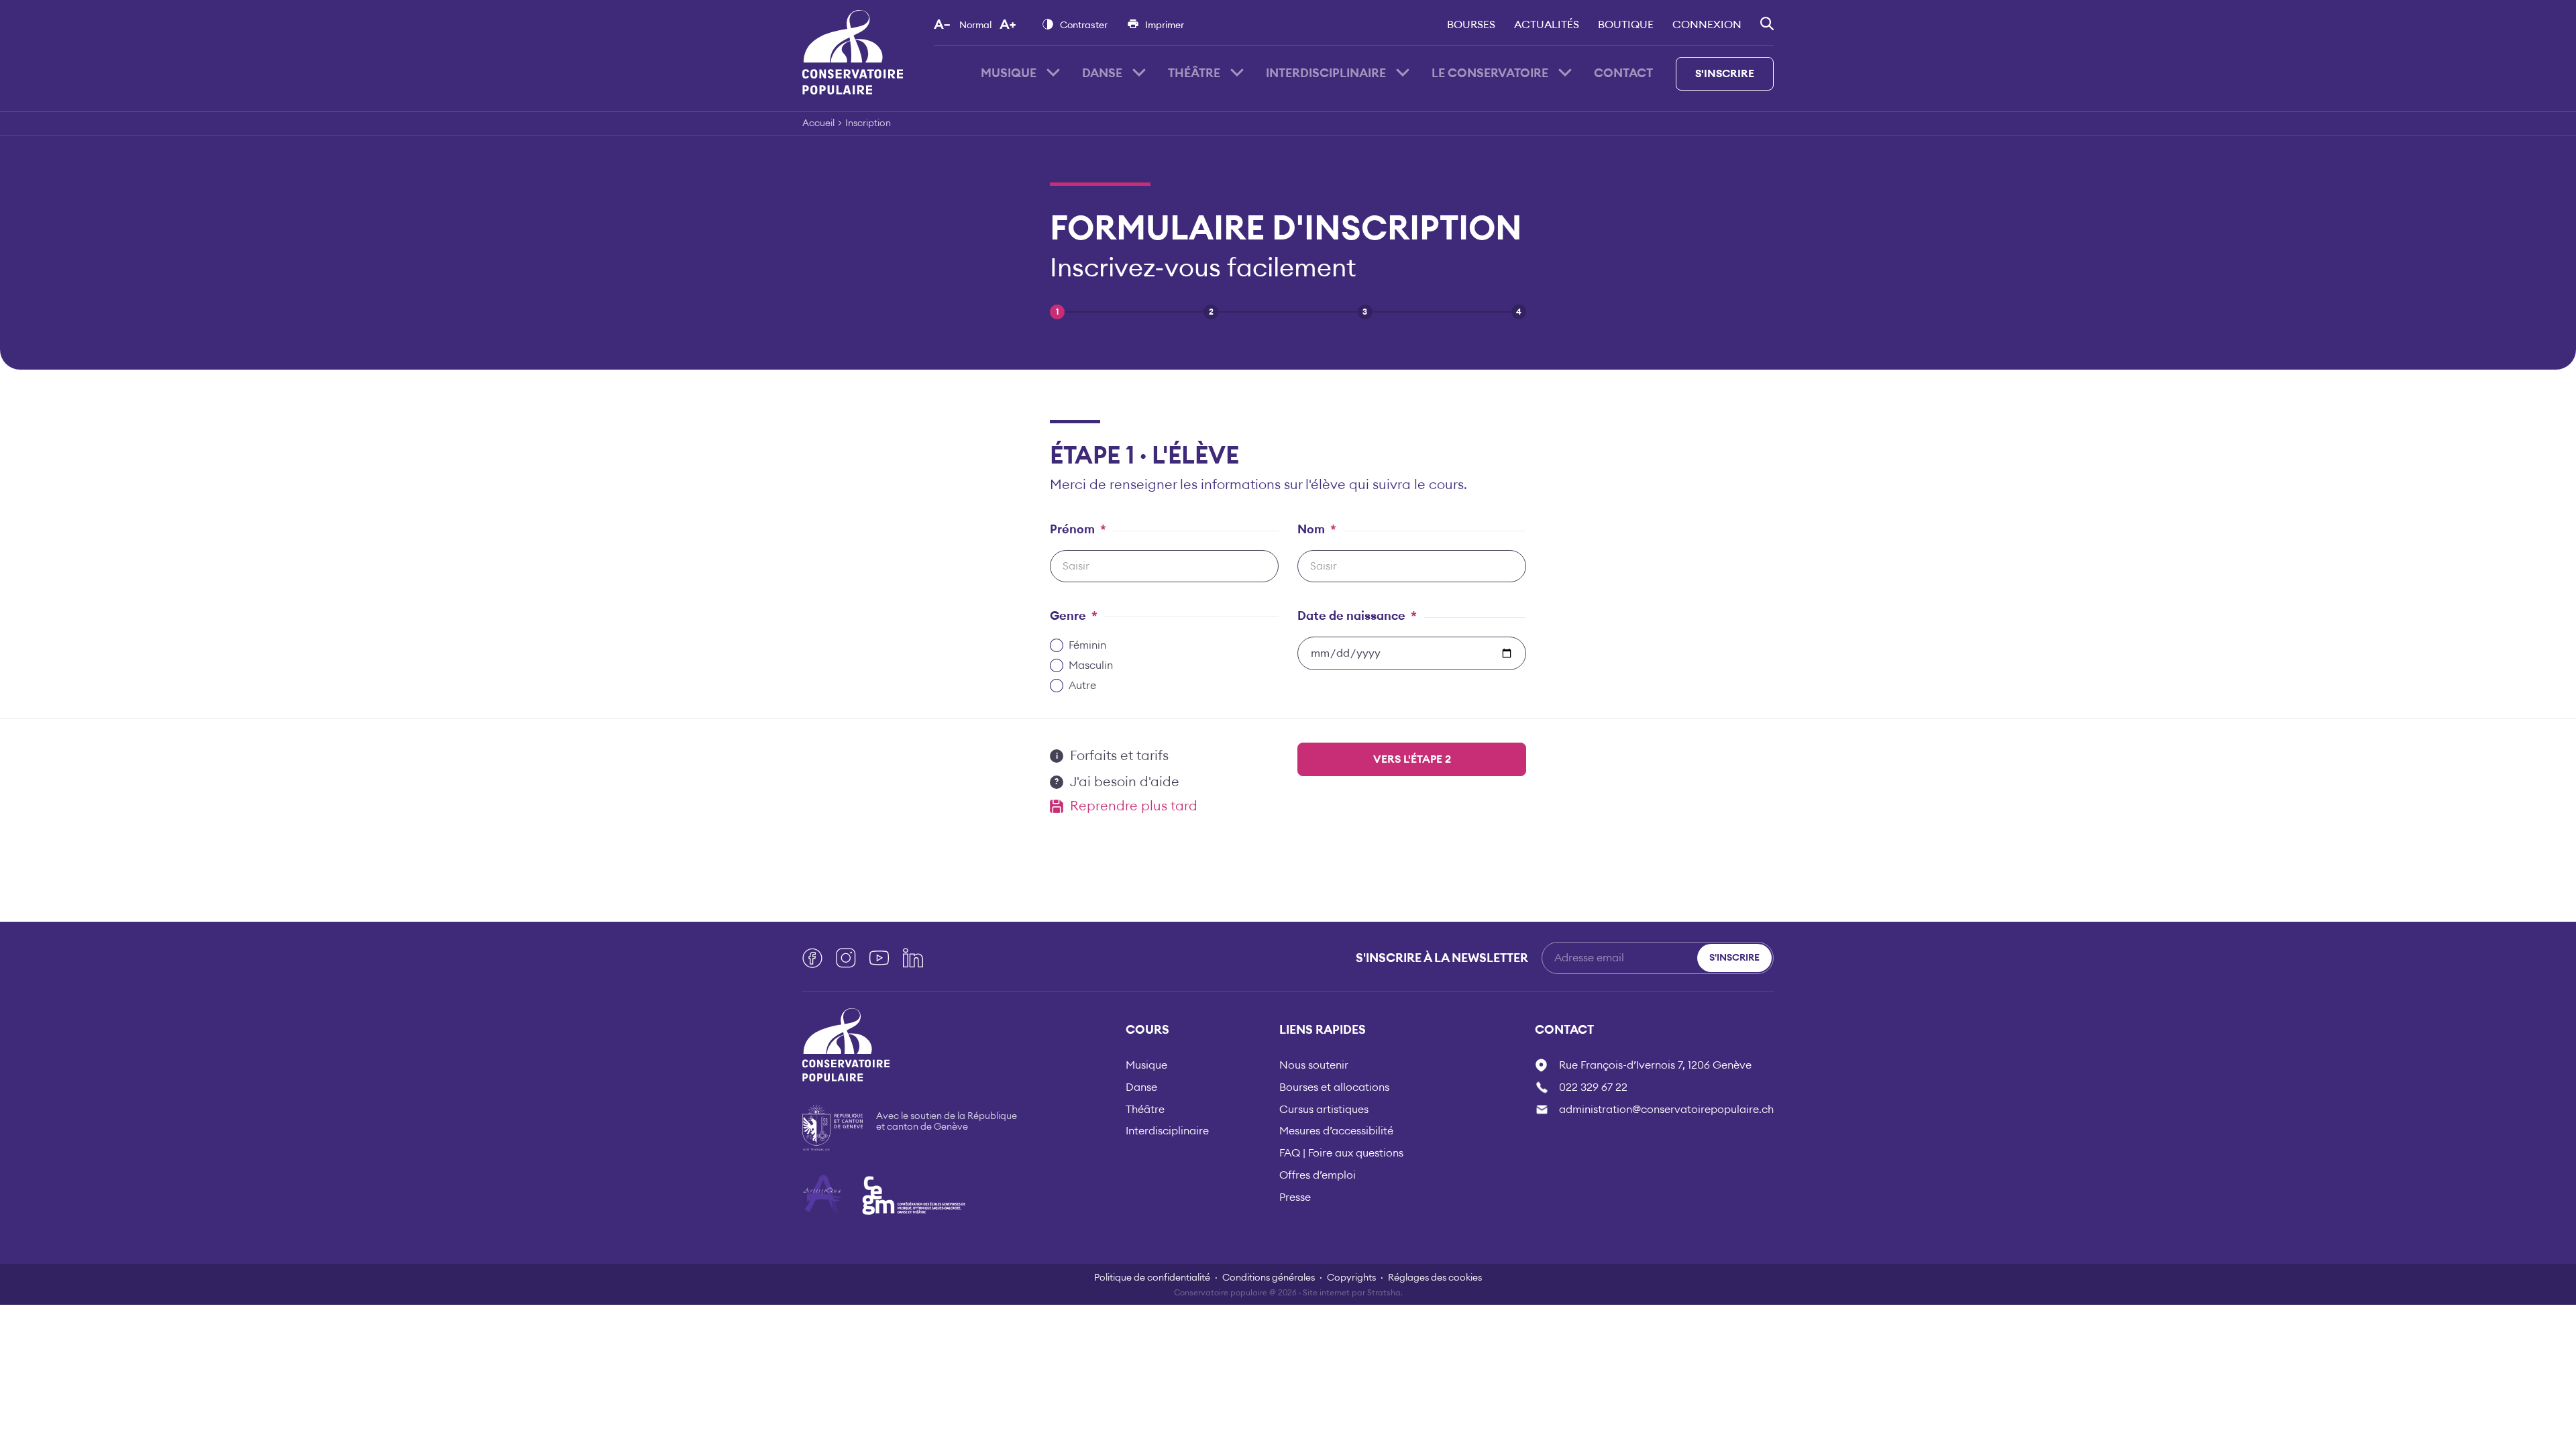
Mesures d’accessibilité (1336, 1131)
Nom (1317, 529)
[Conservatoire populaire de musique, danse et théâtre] (853, 52)
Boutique (1626, 25)
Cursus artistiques (1324, 1110)
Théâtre (1194, 73)
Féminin (1087, 645)
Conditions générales (1269, 1278)
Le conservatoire (1490, 73)
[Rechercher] (1767, 23)
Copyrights (1351, 1278)
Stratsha (1384, 1293)
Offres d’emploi (1318, 1175)
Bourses (1471, 25)
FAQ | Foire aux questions (1341, 1153)
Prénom (1078, 529)
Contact (1623, 73)
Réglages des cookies (1435, 1278)
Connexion (1707, 25)
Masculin (1091, 665)
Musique (1009, 73)
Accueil (818, 123)
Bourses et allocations (1334, 1087)
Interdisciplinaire (1326, 73)
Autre (1082, 686)
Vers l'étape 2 (1412, 759)
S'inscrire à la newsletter (1442, 958)
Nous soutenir (1314, 1065)
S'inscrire (1725, 74)
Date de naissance (1357, 616)
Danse (1102, 73)
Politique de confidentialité (1152, 1278)
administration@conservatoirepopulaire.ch (1666, 1110)
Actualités (1547, 25)
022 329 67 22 (1593, 1087)
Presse (1295, 1197)
